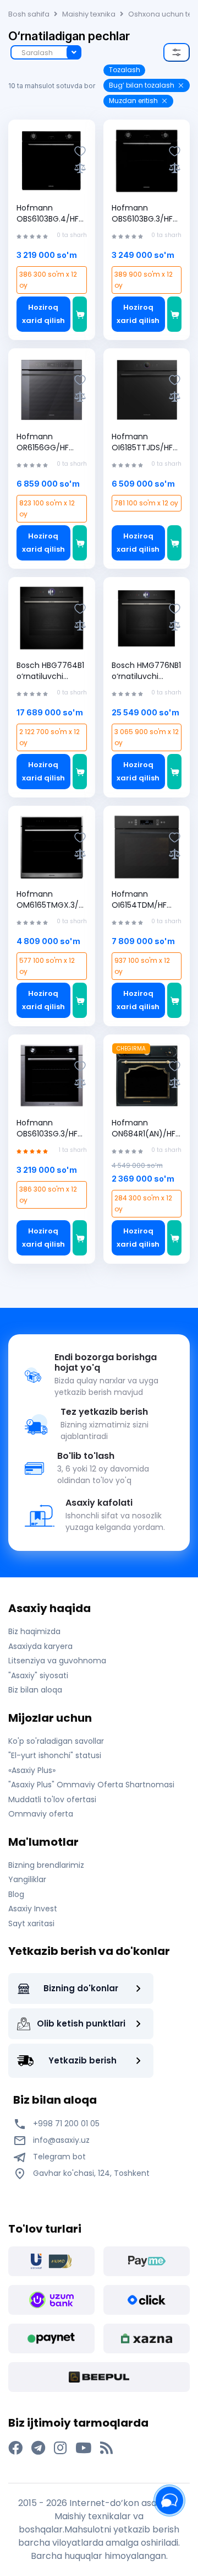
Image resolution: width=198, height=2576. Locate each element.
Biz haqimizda (34, 1631)
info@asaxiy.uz (61, 2140)
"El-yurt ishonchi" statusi (55, 1755)
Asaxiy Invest (33, 1909)
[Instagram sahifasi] (60, 2448)
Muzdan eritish (133, 101)
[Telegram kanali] (38, 2448)
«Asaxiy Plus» (32, 1770)
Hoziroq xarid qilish (43, 314)
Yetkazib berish (82, 2060)
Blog (16, 1894)
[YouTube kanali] (83, 2448)
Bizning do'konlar (81, 1988)
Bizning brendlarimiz (46, 1865)
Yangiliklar (27, 1879)
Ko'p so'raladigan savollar (56, 1741)
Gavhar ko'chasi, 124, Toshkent (90, 2173)
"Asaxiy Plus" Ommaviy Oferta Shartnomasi (91, 1785)
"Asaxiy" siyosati (38, 1675)
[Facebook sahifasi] (15, 2448)
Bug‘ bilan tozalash (142, 85)
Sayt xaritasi (31, 1923)
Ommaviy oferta (41, 1814)
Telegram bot (58, 2157)
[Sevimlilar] (80, 151)
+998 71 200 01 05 (65, 2124)
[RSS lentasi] (106, 2448)
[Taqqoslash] (80, 168)
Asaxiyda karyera (40, 1646)
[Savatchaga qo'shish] (80, 314)
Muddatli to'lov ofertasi (52, 1799)
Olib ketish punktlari (81, 2023)
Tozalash (125, 70)
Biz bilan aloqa (35, 1690)
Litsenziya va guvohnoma (57, 1661)
